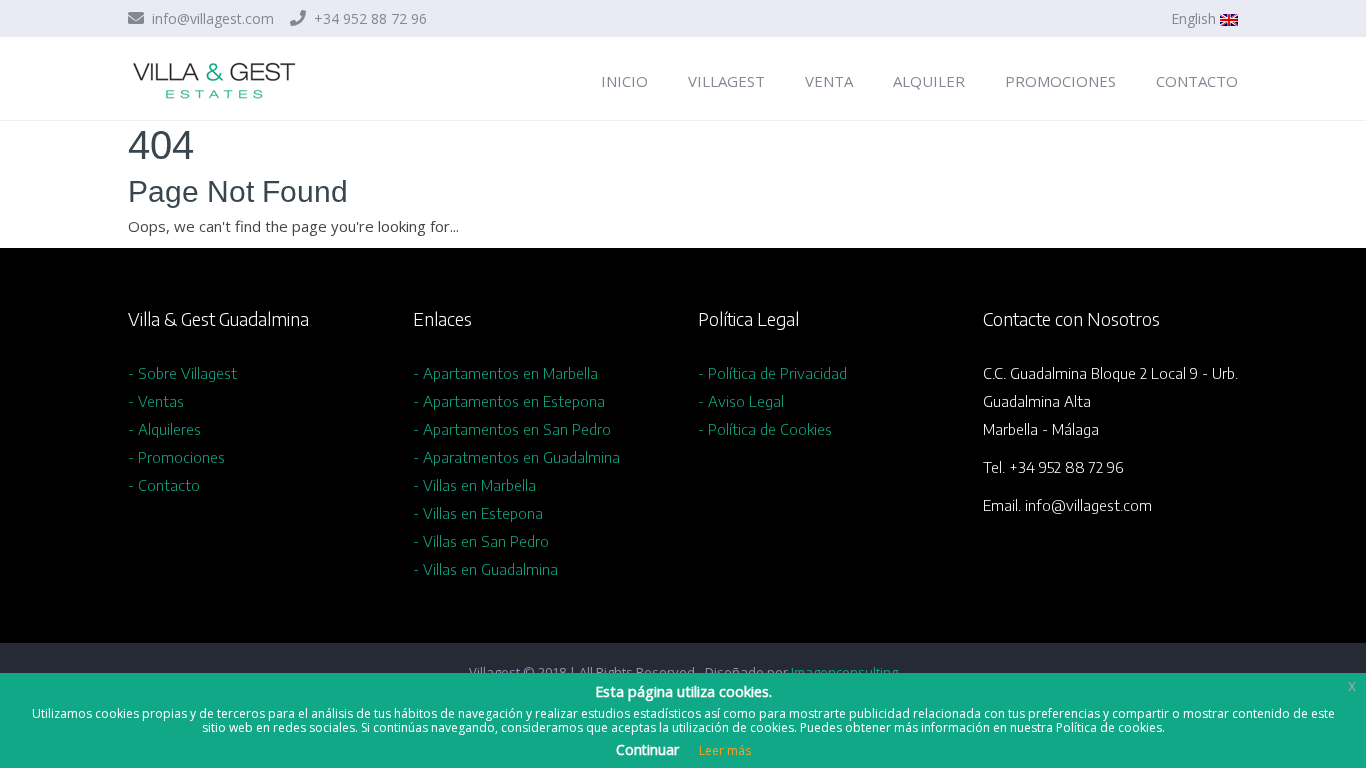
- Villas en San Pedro (481, 541)
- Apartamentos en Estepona (509, 401)
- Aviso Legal (741, 401)
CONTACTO (1197, 81)
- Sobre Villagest (182, 373)
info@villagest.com (211, 18)
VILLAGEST (726, 81)
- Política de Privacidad (772, 373)
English (1195, 18)
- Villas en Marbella (474, 485)
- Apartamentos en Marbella (505, 373)
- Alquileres (164, 429)
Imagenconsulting (844, 672)
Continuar (647, 749)
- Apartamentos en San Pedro (512, 429)
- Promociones (176, 457)
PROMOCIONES (1060, 81)
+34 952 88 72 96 (368, 18)
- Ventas (156, 401)
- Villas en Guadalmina (485, 569)
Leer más (725, 750)
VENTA (829, 81)
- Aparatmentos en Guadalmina (516, 457)
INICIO (624, 81)
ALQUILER (929, 81)
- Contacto (164, 485)
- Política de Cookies (765, 429)
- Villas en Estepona (478, 513)
